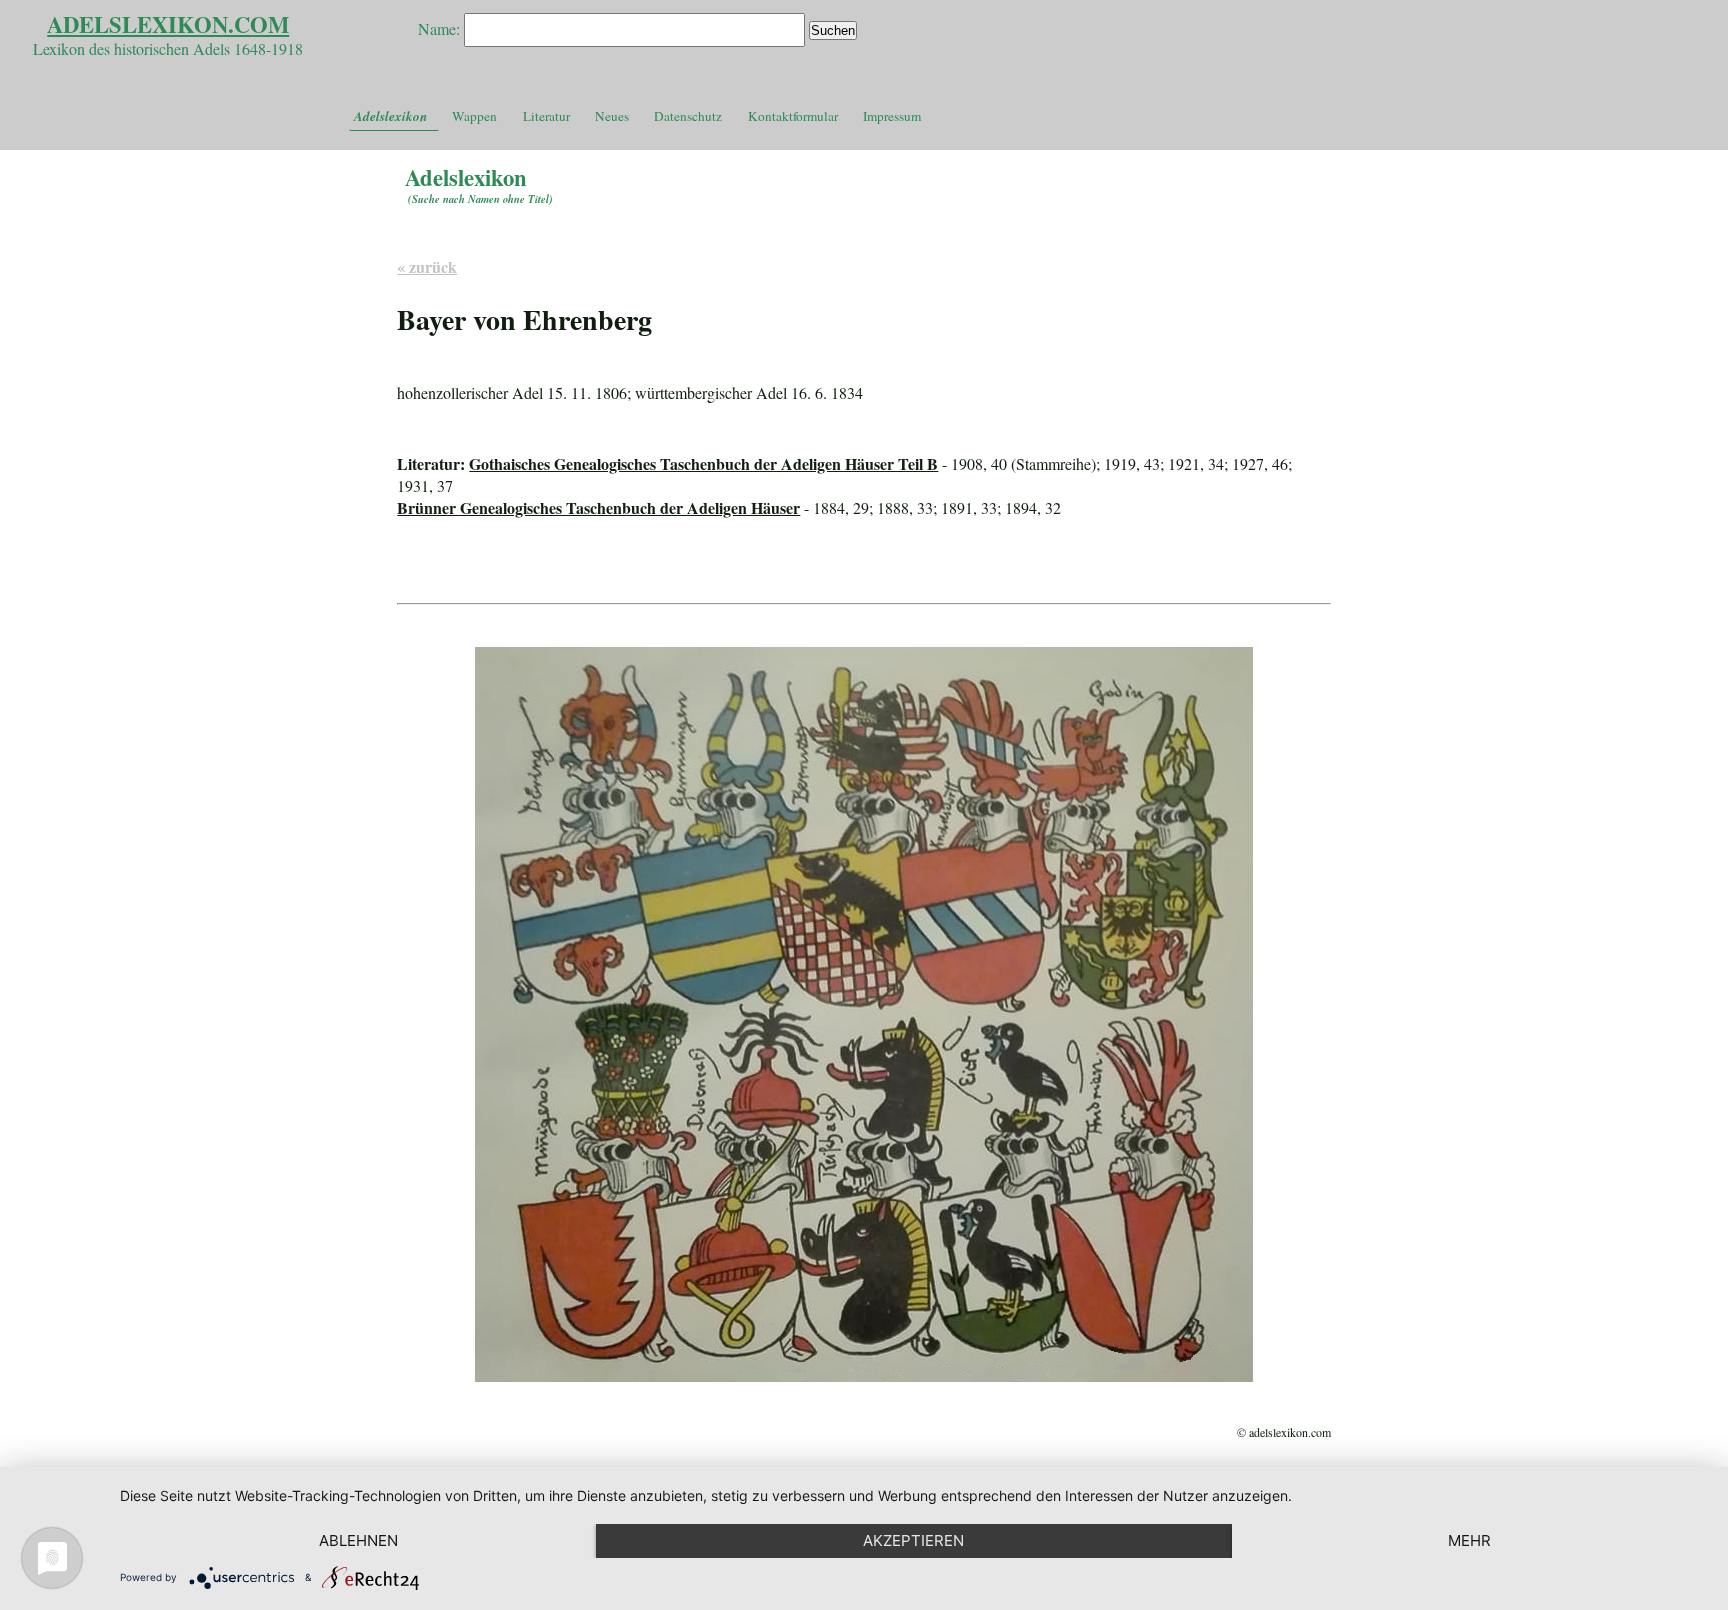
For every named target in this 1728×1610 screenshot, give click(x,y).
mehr (1469, 1540)
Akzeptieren (913, 1540)
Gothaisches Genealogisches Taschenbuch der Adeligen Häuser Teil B (703, 463)
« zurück (427, 266)
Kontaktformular (793, 116)
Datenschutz (688, 116)
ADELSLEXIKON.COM (168, 24)
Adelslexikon (390, 116)
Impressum (892, 116)
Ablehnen (358, 1540)
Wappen (474, 116)
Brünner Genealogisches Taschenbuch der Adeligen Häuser (598, 507)
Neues (612, 116)
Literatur (546, 116)
